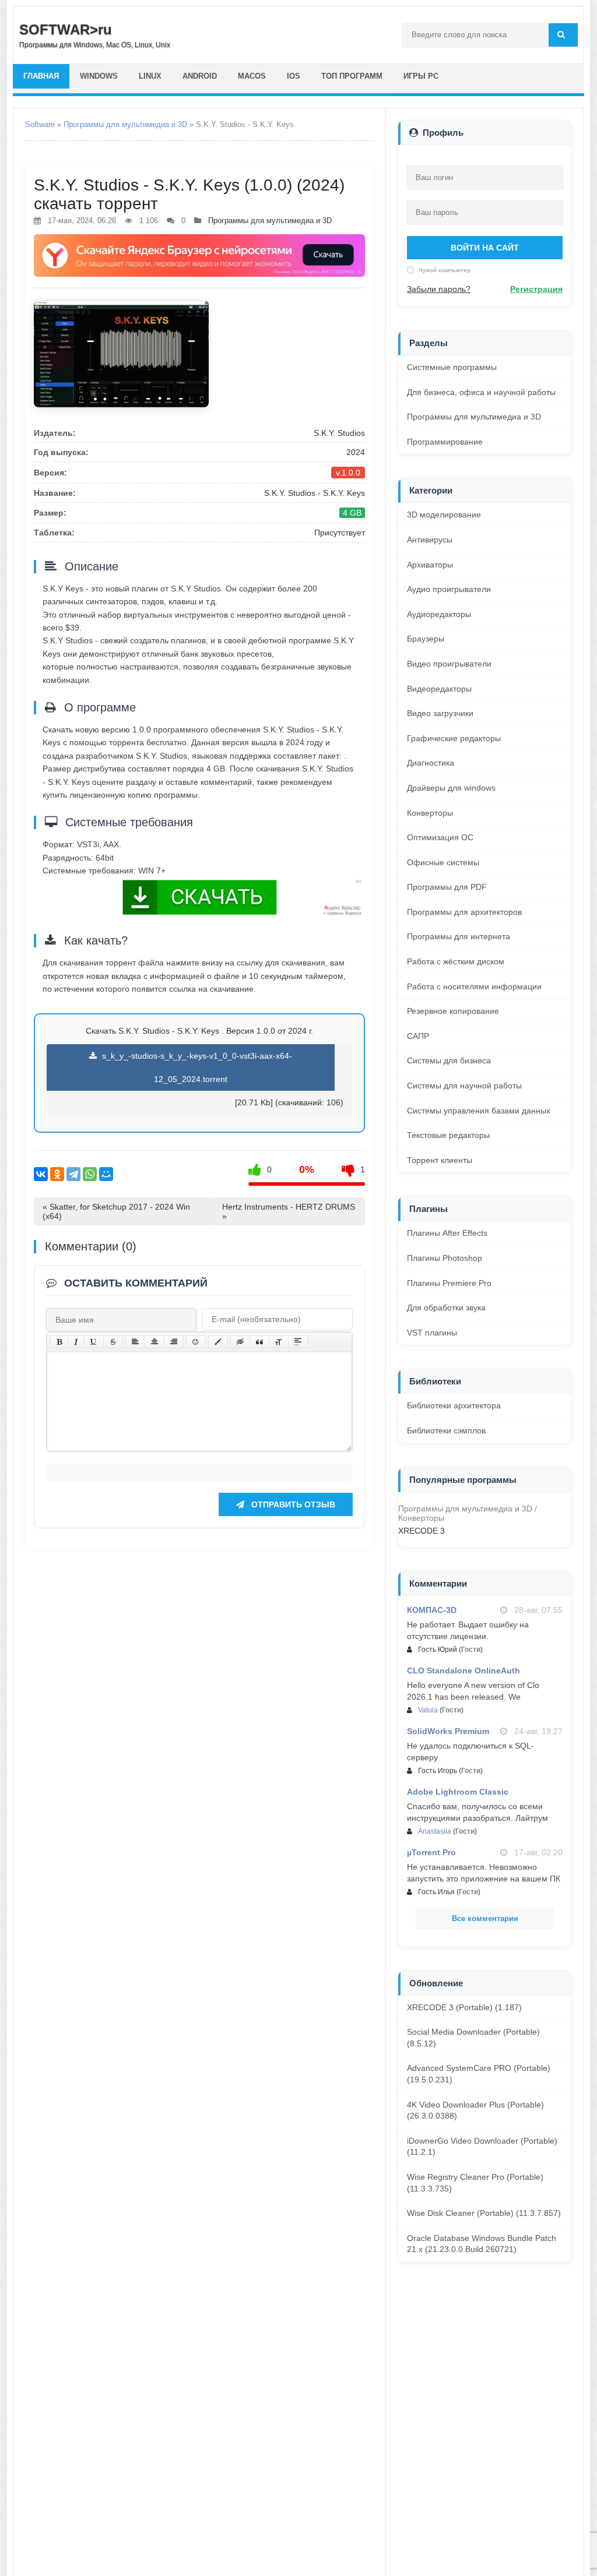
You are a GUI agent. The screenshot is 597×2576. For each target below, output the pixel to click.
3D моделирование (444, 515)
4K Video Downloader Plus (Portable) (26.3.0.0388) (475, 2110)
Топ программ (352, 76)
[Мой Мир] (106, 1174)
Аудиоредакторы (439, 614)
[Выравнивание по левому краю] (135, 1342)
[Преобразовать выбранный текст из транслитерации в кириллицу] (279, 1342)
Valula (428, 1710)
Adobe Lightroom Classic (458, 1792)
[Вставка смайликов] (196, 1342)
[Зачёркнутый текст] (113, 1342)
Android (200, 76)
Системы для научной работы (464, 1086)
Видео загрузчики (440, 713)
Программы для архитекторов (464, 912)
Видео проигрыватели (449, 664)
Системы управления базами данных (479, 1111)
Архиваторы (430, 565)
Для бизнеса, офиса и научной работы (481, 392)
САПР (418, 1036)
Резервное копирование (453, 1011)
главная (41, 76)
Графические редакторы (454, 738)
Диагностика (431, 763)
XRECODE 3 (422, 1531)
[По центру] (154, 1342)
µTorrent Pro (431, 1852)
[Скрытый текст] (240, 1342)
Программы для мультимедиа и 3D (125, 124)
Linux (150, 76)
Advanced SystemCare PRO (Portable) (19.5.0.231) (479, 2074)
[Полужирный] (59, 1342)
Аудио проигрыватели (449, 589)
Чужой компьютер (444, 270)
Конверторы (430, 813)
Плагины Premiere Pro (449, 1283)
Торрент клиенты (440, 1160)
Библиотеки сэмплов (446, 1430)
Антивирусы (430, 540)
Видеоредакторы (439, 689)
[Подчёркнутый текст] (94, 1342)
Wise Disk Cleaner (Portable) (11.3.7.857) (484, 2213)
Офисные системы (443, 862)
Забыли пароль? (439, 289)
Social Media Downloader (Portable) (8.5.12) (473, 2038)
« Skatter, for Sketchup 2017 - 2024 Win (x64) (116, 1211)
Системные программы (452, 367)
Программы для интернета (459, 936)
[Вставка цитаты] (259, 1342)
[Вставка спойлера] (298, 1342)
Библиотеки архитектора (454, 1405)
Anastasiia (435, 1831)
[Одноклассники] (57, 1174)
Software (40, 124)
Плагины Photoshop (445, 1258)
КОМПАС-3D (432, 1610)
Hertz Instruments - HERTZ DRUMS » (289, 1211)
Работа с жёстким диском (456, 961)
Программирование (445, 442)
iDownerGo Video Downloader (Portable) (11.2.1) (482, 2147)
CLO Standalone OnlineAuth (463, 1671)
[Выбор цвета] (218, 1342)
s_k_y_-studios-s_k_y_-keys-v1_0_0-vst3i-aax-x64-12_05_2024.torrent (196, 1067)
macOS (252, 76)
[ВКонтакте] (41, 1174)
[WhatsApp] (90, 1174)
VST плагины (432, 1333)
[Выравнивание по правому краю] (174, 1342)
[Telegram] (73, 1174)
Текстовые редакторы (448, 1135)
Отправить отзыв (292, 1504)
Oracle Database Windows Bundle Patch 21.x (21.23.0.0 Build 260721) (482, 2244)
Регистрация (536, 289)
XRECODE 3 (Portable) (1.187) (464, 2007)
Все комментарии (485, 1918)
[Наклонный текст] (76, 1342)
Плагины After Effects (447, 1233)
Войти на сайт (485, 248)
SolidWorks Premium (448, 1731)
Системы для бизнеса (449, 1060)
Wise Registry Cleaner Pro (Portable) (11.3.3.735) (475, 2183)
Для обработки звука (446, 1308)
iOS (294, 76)
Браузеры (426, 639)
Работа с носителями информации (474, 986)
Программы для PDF (447, 887)
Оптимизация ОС (440, 837)
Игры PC (421, 76)
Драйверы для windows (451, 788)
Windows (99, 76)
